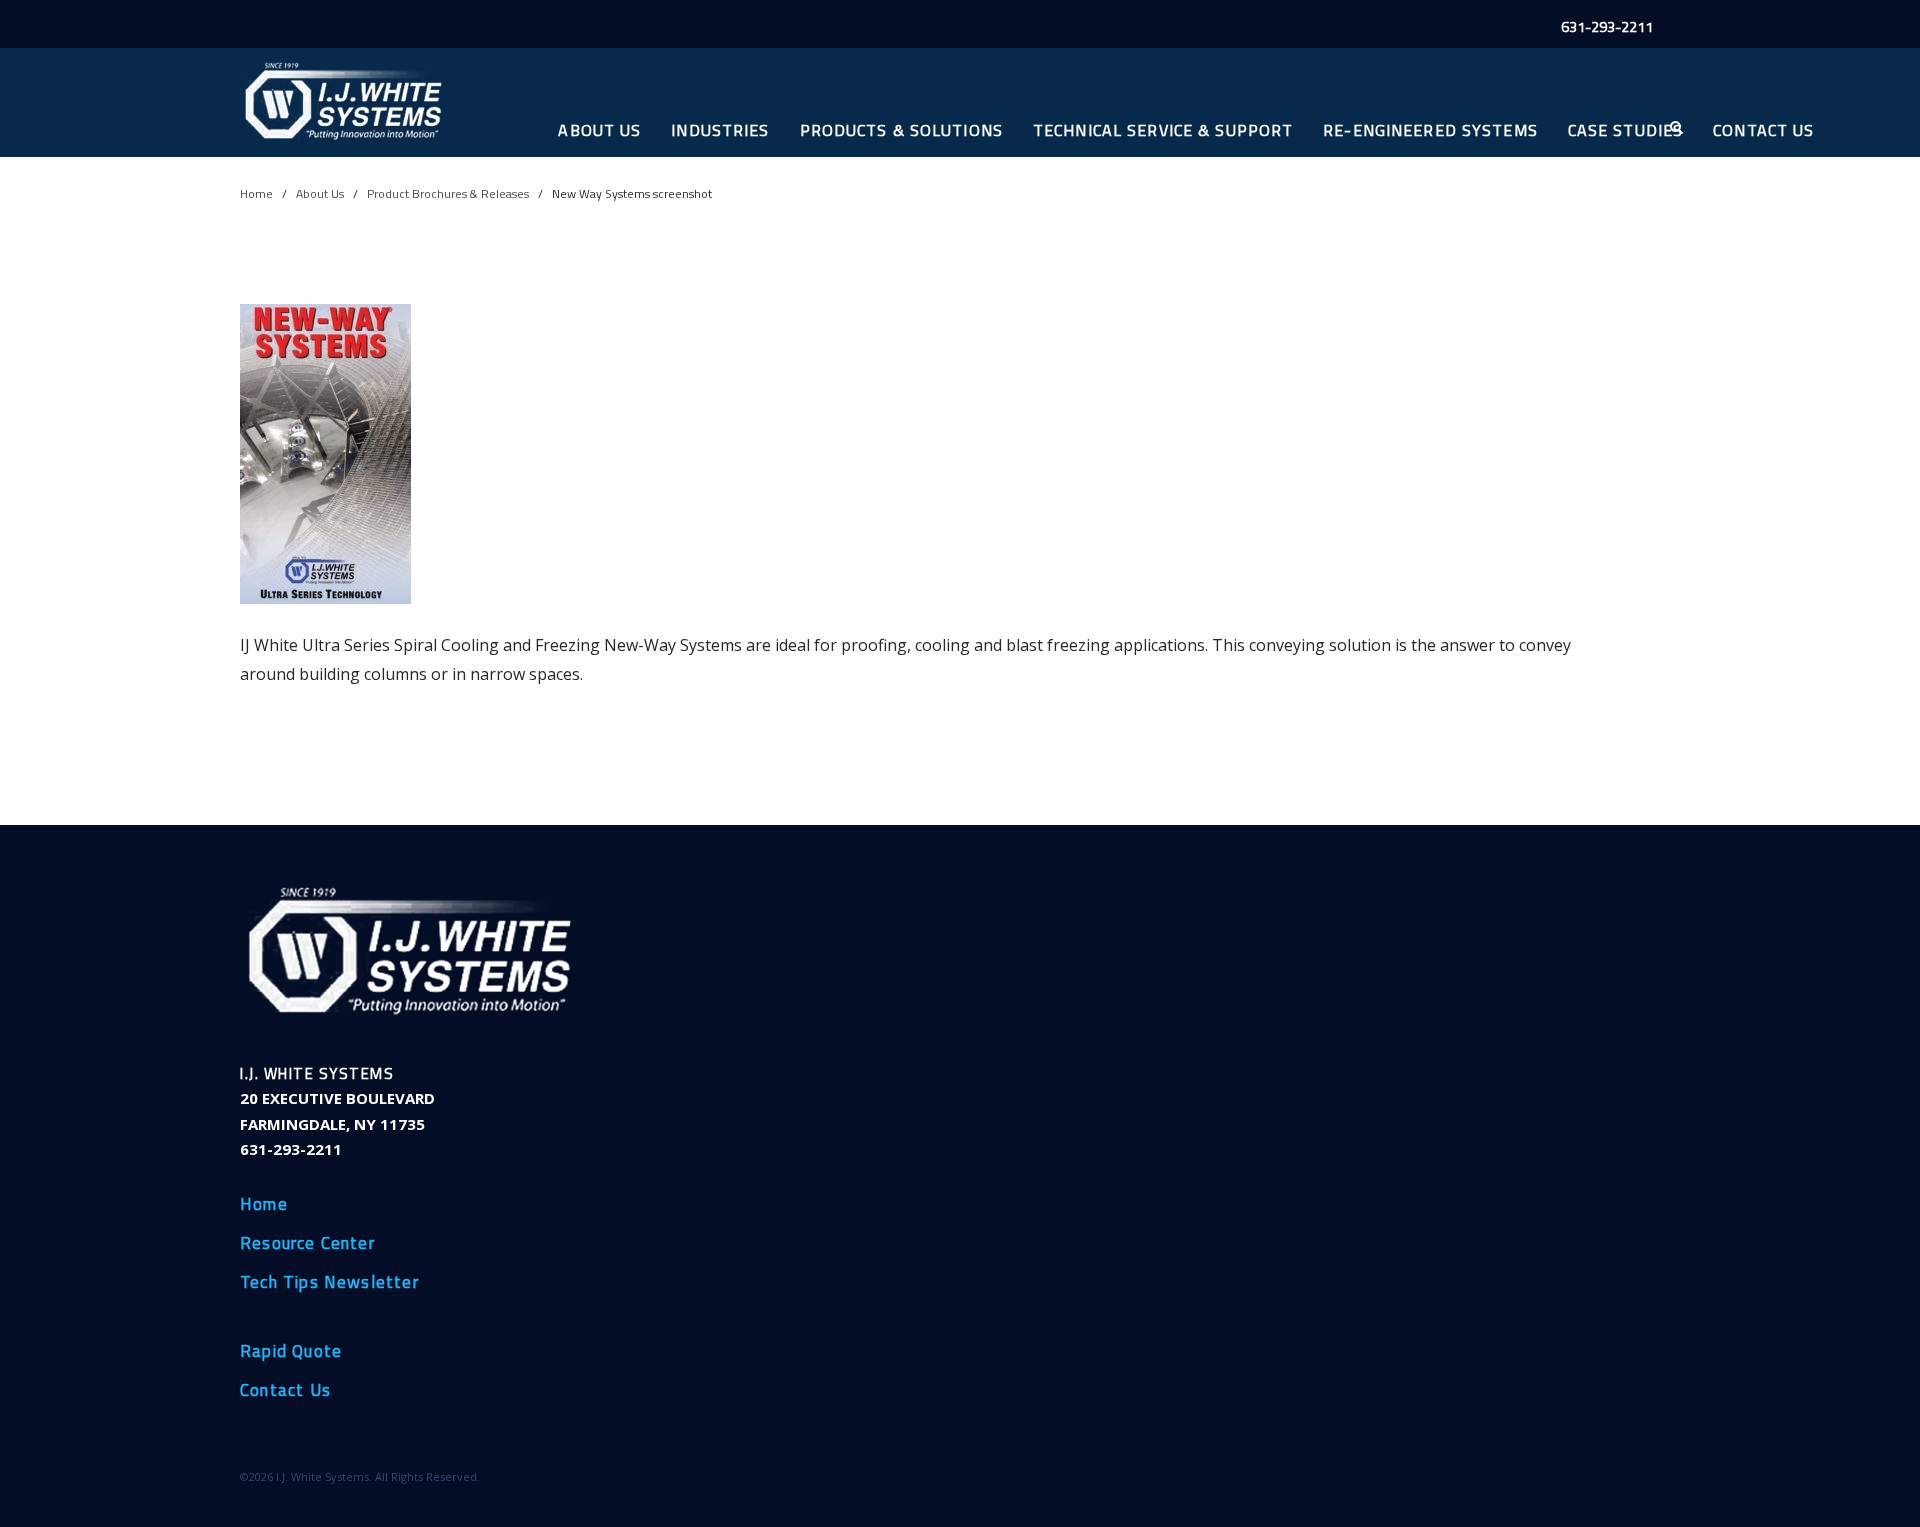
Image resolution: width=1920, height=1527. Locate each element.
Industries (720, 130)
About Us (599, 130)
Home (256, 193)
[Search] (1675, 127)
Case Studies (1625, 130)
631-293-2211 (1607, 27)
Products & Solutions (901, 130)
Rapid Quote (291, 1352)
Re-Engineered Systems (1430, 130)
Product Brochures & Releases (448, 193)
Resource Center (307, 1244)
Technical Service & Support (1163, 130)
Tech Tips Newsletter (329, 1283)
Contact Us (1763, 130)
